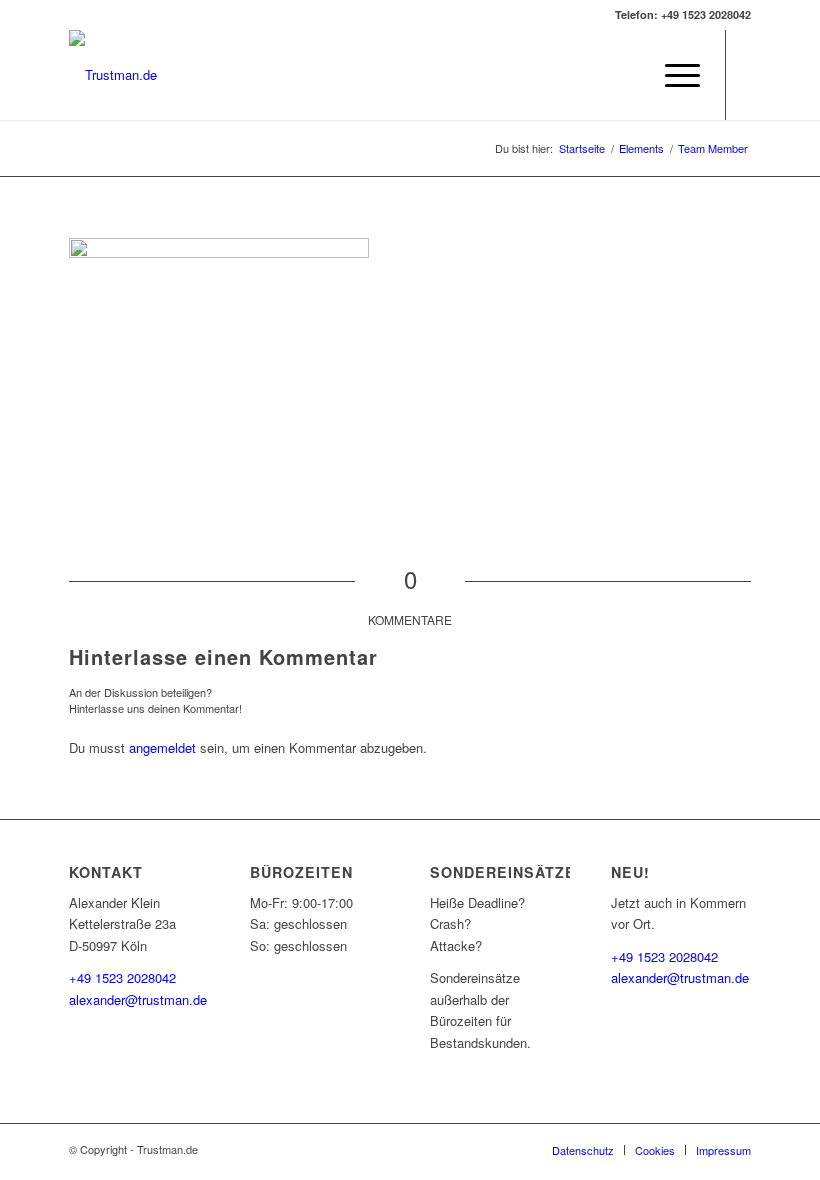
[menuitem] (625, 75)
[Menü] (672, 75)
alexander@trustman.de (138, 999)
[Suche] (625, 75)
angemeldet (162, 747)
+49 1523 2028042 (122, 977)
